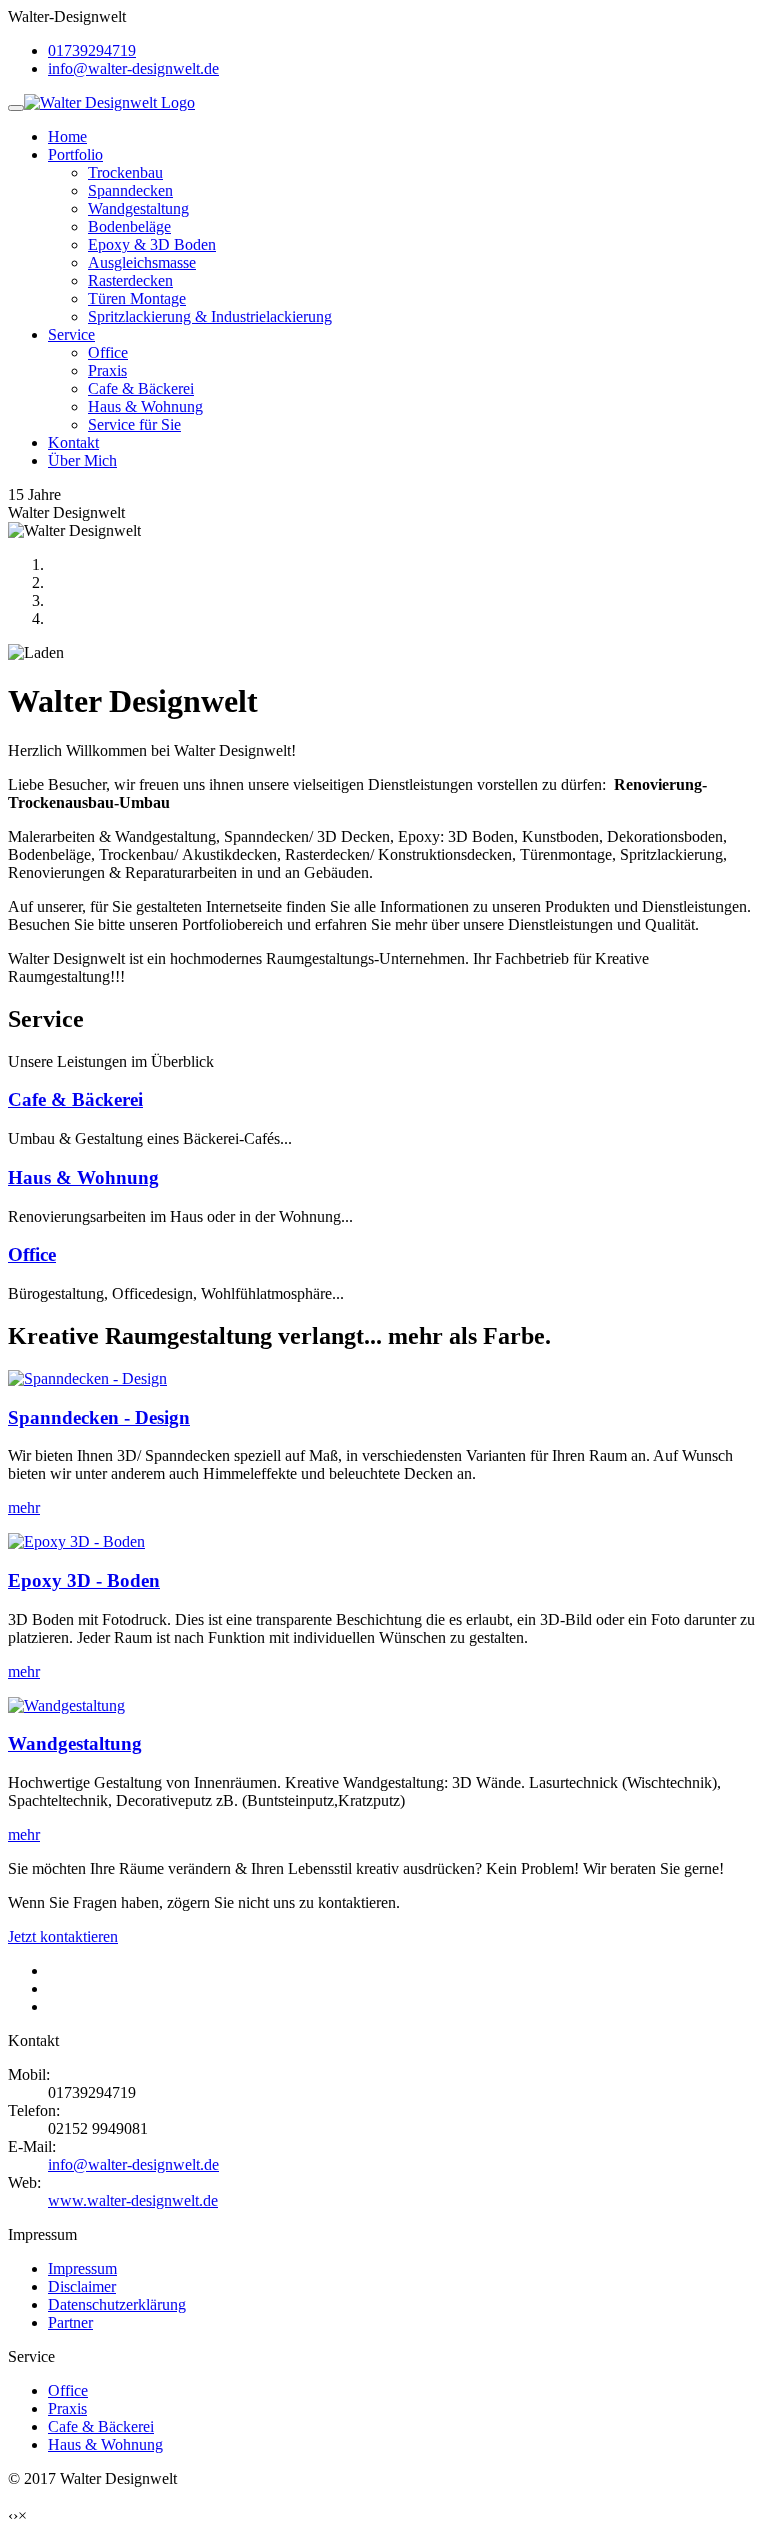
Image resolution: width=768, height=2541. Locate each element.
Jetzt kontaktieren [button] (63, 1936)
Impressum (82, 2268)
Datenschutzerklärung (117, 2304)
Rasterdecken (130, 280)
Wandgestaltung (138, 208)
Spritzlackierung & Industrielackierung (210, 316)
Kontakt (73, 442)
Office (108, 352)
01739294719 (92, 50)
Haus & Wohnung (145, 406)
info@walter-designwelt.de (133, 68)
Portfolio (75, 154)
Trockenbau (125, 172)
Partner (70, 2322)
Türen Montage (137, 298)
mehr (24, 1507)
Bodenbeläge (129, 226)
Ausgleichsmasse (142, 262)
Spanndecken (130, 190)
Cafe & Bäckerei (141, 388)
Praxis (107, 370)
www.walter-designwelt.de (133, 2200)
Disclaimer (82, 2286)
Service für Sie (134, 424)
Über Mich (82, 460)
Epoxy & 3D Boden (152, 244)
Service (71, 334)
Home (67, 136)
